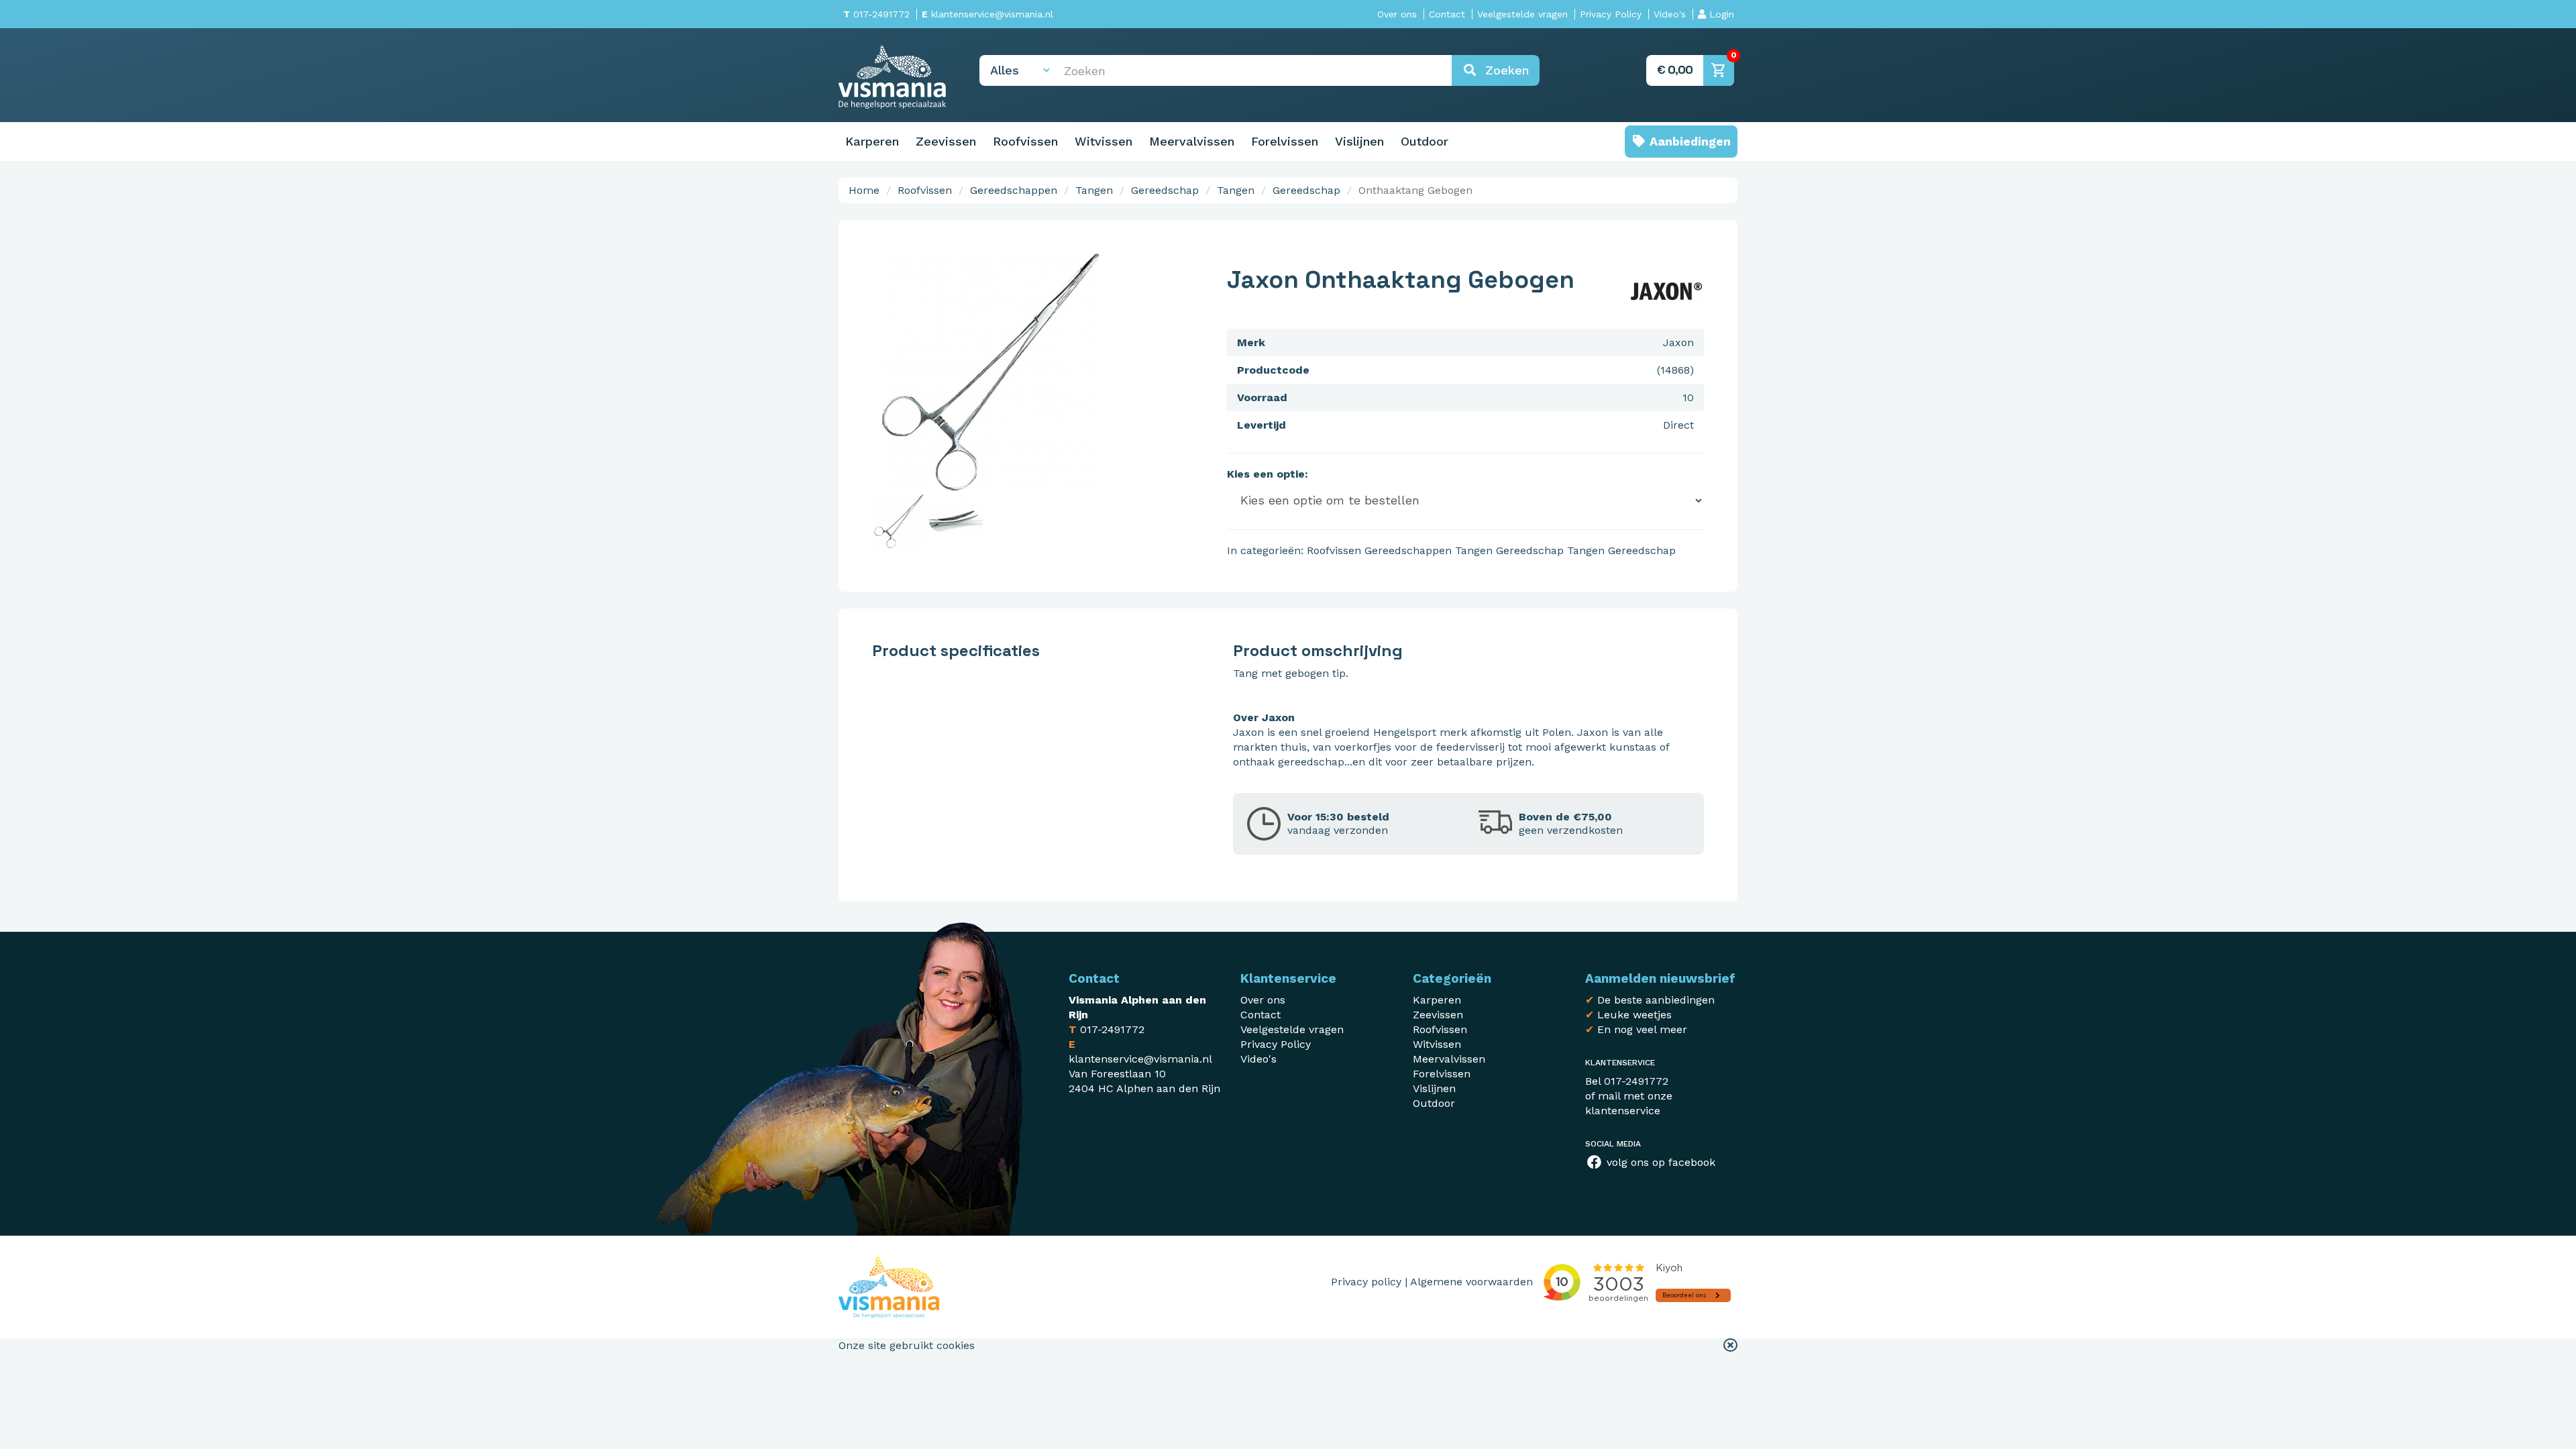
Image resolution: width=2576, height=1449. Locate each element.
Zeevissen (946, 141)
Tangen (1094, 190)
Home (864, 190)
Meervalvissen (1192, 141)
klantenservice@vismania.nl (987, 14)
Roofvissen (1025, 141)
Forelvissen (1285, 141)
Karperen (872, 141)
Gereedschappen (1014, 190)
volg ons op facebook (1659, 1162)
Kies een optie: (1268, 474)
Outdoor (1425, 141)
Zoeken (1503, 70)
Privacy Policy (1611, 14)
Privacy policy (1366, 1282)
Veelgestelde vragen (1522, 14)
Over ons (1397, 14)
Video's (1670, 14)
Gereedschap (1165, 190)
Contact (1447, 14)
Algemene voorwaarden (1471, 1282)
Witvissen (1104, 141)
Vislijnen (1359, 141)
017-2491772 (876, 14)
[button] (1730, 1346)
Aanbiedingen (1688, 141)
